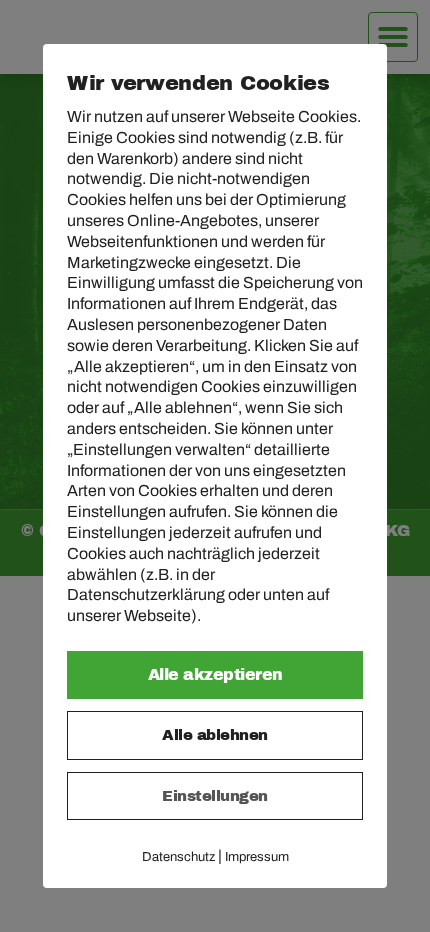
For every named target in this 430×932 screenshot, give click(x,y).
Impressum (257, 857)
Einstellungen (215, 796)
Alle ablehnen (215, 735)
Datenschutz (178, 857)
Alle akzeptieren (215, 674)
